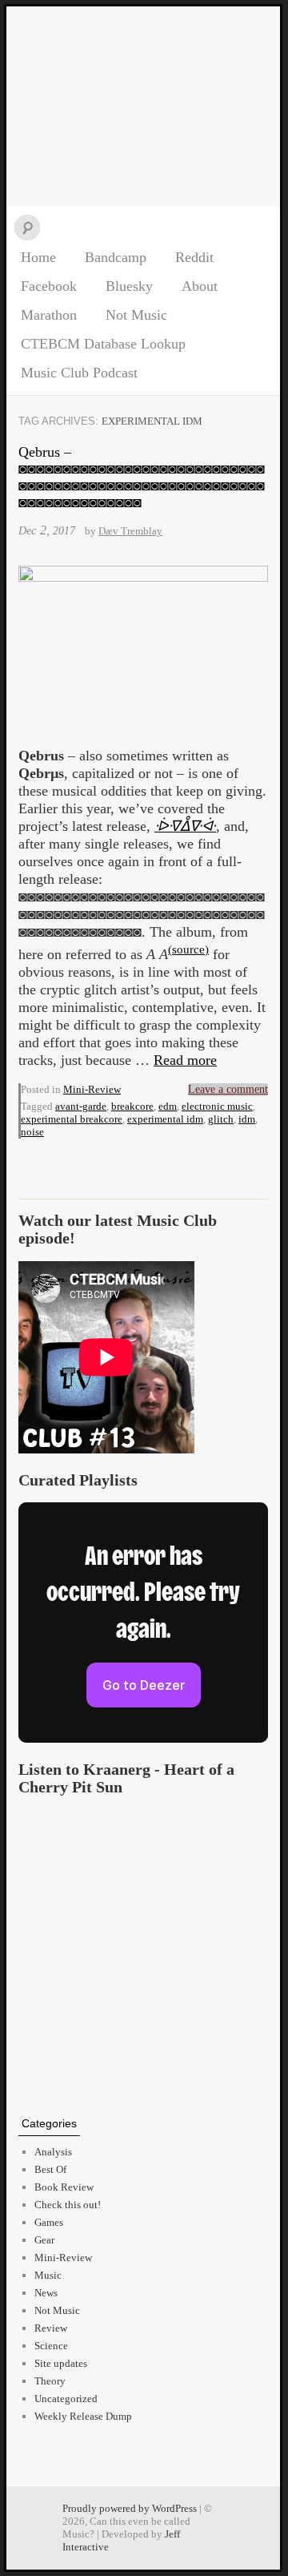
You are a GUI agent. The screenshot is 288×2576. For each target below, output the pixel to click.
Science (51, 2346)
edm (168, 1106)
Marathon (49, 315)
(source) (188, 949)
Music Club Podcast (79, 373)
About (200, 286)
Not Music (136, 315)
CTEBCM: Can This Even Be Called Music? (143, 107)
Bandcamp (116, 257)
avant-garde (81, 1106)
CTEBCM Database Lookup (103, 344)
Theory (50, 2381)
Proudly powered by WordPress (130, 2508)
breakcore (132, 1106)
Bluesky (129, 286)
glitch (221, 1119)
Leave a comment (228, 1089)
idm (247, 1119)
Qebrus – (142, 477)
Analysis (53, 2152)
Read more (185, 1060)
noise (32, 1132)
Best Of (50, 2169)
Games (49, 2222)
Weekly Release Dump (83, 2416)
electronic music (217, 1106)
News (46, 2293)
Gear (44, 2240)
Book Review (64, 2187)
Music (48, 2275)
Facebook (49, 286)
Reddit (194, 257)
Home (38, 257)
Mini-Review (92, 1089)
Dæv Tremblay (130, 531)
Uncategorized (66, 2399)
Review (51, 2328)
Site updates (61, 2363)
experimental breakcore (72, 1119)
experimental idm (165, 1119)
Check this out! (68, 2205)
